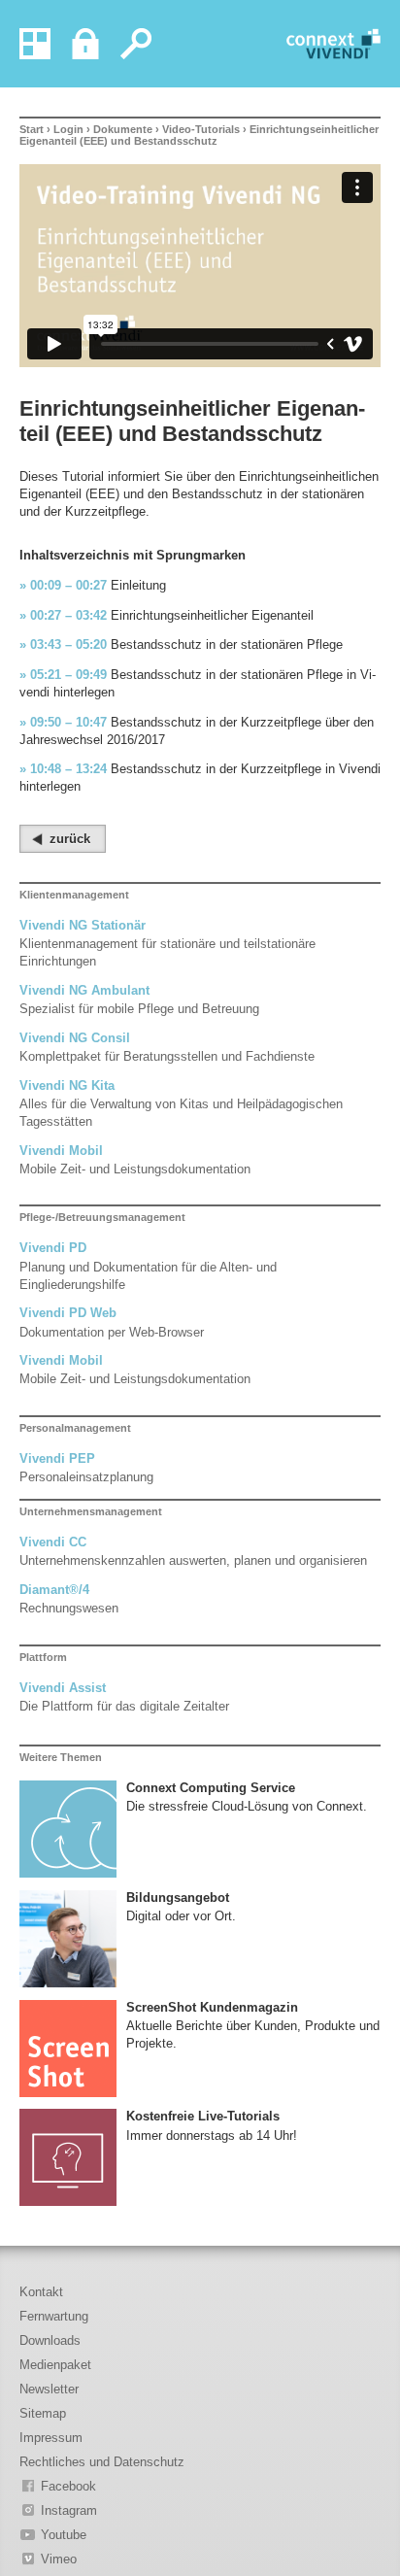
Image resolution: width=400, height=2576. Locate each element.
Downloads (50, 2340)
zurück (70, 839)
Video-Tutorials (201, 129)
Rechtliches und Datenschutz (102, 2462)
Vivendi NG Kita (67, 1085)
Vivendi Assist (63, 1688)
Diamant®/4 (54, 1590)
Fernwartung (54, 2316)
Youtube (64, 2535)
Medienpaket (55, 2365)
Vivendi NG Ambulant (84, 990)
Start (32, 129)
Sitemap (43, 2413)
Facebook (68, 2486)
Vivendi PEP (57, 1458)
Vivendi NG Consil (75, 1038)
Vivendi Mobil (61, 1151)
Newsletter (49, 2389)
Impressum (51, 2438)
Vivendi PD (53, 1248)
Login (68, 129)
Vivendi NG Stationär (83, 925)
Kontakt (41, 2292)
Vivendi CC (53, 1542)
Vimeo (59, 2559)
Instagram (69, 2510)
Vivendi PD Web (68, 1313)
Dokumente (123, 129)
